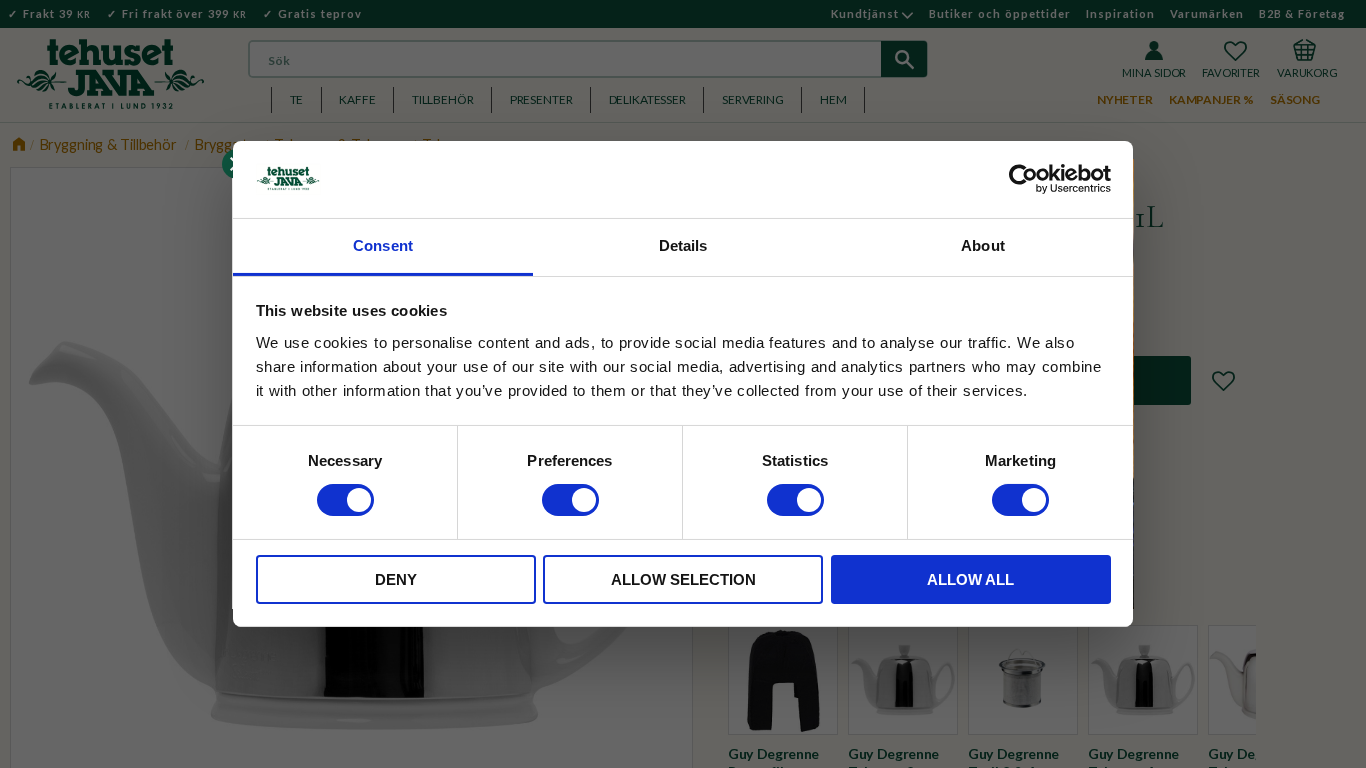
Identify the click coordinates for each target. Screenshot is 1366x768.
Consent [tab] (383, 245)
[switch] (570, 500)
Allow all (970, 579)
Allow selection (683, 579)
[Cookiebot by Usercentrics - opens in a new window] (1023, 179)
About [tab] (983, 245)
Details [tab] (683, 245)
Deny (396, 579)
